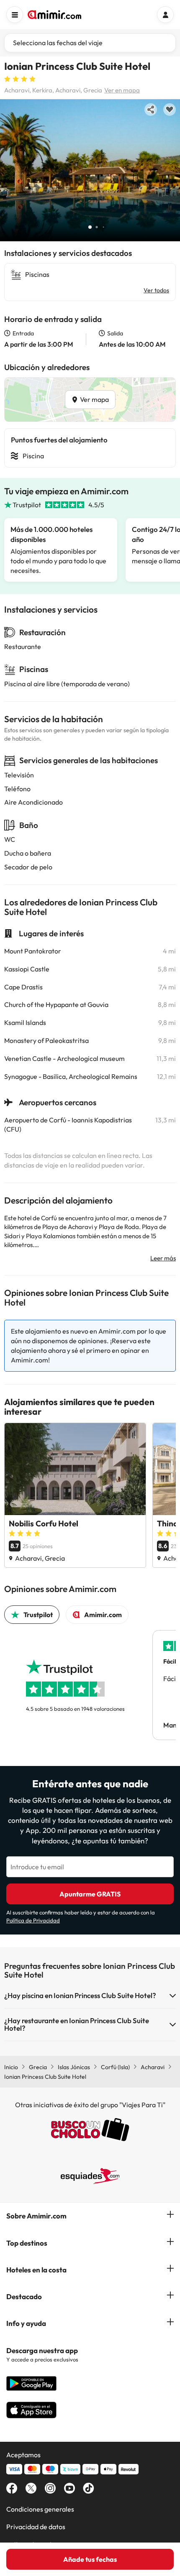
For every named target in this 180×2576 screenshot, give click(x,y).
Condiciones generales (40, 2509)
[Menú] (15, 15)
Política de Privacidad (33, 1920)
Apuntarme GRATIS (90, 1894)
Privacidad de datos (36, 2527)
